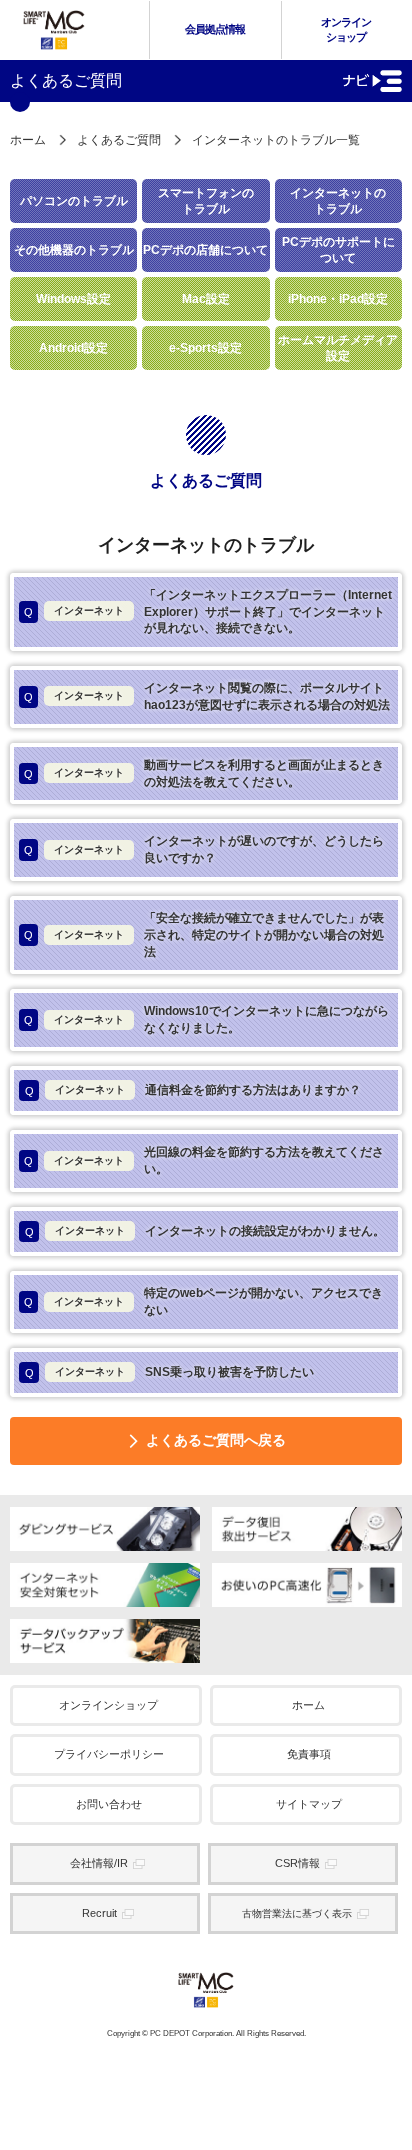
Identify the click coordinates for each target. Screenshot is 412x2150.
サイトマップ (309, 1804)
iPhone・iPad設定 (338, 299)
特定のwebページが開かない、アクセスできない (203, 1301)
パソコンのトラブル (74, 201)
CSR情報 (297, 1863)
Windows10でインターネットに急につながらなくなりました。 (206, 1019)
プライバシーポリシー (109, 1754)
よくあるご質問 (119, 140)
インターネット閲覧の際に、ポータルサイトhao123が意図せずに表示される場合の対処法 (207, 696)
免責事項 (309, 1754)
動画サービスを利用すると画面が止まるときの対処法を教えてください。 (204, 773)
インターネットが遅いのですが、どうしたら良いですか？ (204, 849)
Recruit (99, 1913)
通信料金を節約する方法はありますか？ (193, 1090)
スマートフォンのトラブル (206, 201)
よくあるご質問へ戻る (216, 1440)
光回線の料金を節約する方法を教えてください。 (204, 1160)
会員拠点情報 (215, 29)
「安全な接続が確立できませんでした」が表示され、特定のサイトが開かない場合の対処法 (204, 935)
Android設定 (73, 348)
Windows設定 (73, 299)
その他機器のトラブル (74, 250)
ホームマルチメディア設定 (338, 348)
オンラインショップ (346, 29)
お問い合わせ (109, 1804)
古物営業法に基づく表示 (297, 1913)
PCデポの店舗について (205, 250)
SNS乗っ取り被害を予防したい (170, 1372)
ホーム (28, 140)
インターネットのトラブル (338, 201)
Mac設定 (206, 299)
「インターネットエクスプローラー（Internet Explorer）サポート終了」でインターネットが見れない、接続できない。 (208, 612)
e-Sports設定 (205, 348)
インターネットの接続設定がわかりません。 (205, 1231)
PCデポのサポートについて (338, 250)
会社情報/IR (99, 1863)
